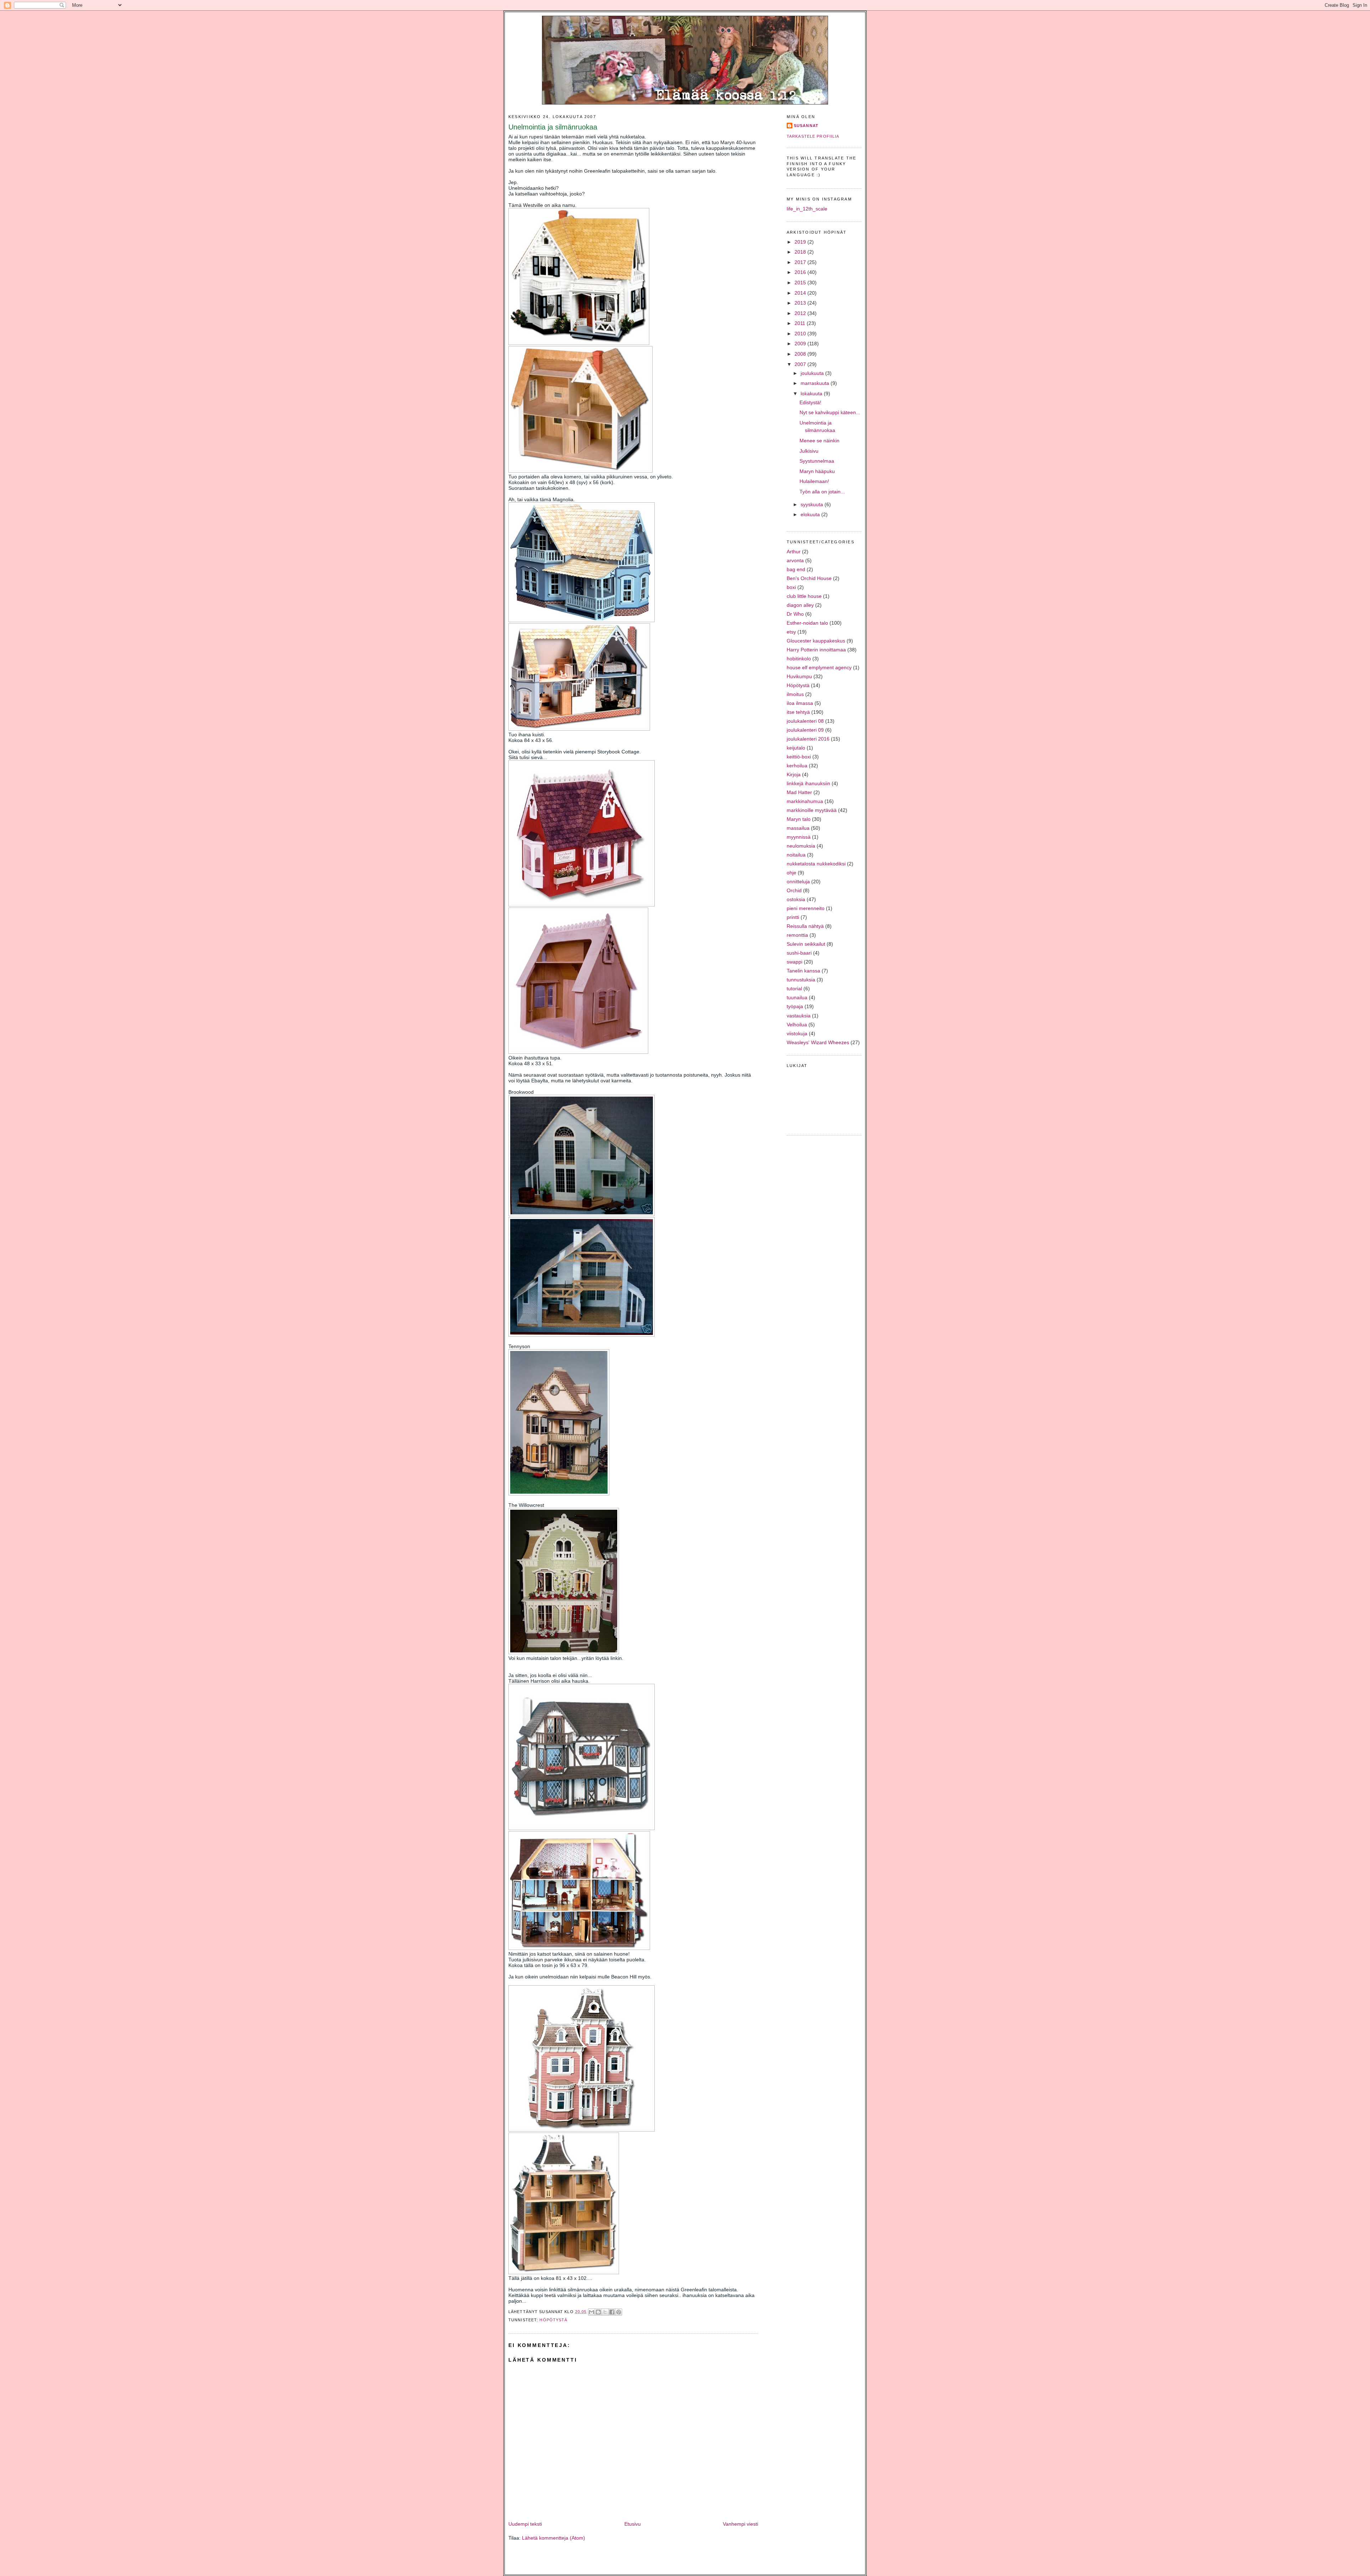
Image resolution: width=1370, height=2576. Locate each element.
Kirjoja (794, 774)
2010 (801, 334)
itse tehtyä (798, 712)
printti (793, 917)
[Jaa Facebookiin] (612, 2312)
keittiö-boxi (799, 757)
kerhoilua (797, 766)
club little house (804, 596)
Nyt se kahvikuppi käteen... (830, 412)
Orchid (794, 890)
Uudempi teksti (525, 2524)
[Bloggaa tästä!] (598, 2312)
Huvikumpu (799, 676)
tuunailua (797, 997)
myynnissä (799, 837)
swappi (795, 962)
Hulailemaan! (814, 481)
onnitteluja (798, 881)
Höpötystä (553, 2320)
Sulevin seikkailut (806, 944)
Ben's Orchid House (809, 578)
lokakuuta (812, 393)
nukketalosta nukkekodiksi (816, 864)
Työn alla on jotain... (822, 492)
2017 (801, 262)
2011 (801, 323)
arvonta (795, 560)
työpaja (795, 1006)
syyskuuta (813, 504)
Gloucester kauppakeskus (816, 641)
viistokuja (797, 1033)
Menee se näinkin (820, 441)
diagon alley (800, 605)
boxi (791, 587)
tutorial (794, 989)
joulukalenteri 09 (805, 730)
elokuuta (811, 514)
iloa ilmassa (800, 703)
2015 (801, 283)
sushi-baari (799, 953)
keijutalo (796, 748)
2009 (801, 344)
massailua (798, 828)
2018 (801, 252)
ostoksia (796, 899)
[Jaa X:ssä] (605, 2312)
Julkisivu (809, 451)
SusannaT (806, 126)
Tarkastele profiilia (813, 136)
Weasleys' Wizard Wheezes (818, 1042)
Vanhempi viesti (740, 2524)
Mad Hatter (799, 792)
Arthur (794, 552)
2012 (801, 313)
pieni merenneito (806, 908)
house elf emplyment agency (819, 667)
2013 (801, 303)
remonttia (797, 935)
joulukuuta (813, 373)
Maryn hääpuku (817, 471)
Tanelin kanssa (803, 971)
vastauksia (799, 1016)
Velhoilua (797, 1025)
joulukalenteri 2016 (808, 739)
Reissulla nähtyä (805, 926)
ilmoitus (795, 694)
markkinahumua (805, 801)
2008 (801, 354)
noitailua (796, 855)
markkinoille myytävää (812, 810)
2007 (801, 364)
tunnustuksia (801, 980)
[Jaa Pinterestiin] (619, 2312)
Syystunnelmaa (817, 461)
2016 (801, 272)
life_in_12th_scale (807, 209)
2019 (801, 242)
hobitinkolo (799, 659)
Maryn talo (799, 819)
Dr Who (795, 614)
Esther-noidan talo (807, 623)
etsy (791, 632)
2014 (801, 293)
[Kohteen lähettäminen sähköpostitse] (592, 2312)
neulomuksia (801, 846)
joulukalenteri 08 (805, 721)
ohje (791, 873)
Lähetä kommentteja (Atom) (554, 2538)
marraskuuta (816, 383)
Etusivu (633, 2524)
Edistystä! (810, 402)
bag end (796, 569)
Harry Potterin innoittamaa (816, 650)
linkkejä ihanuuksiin (808, 783)
